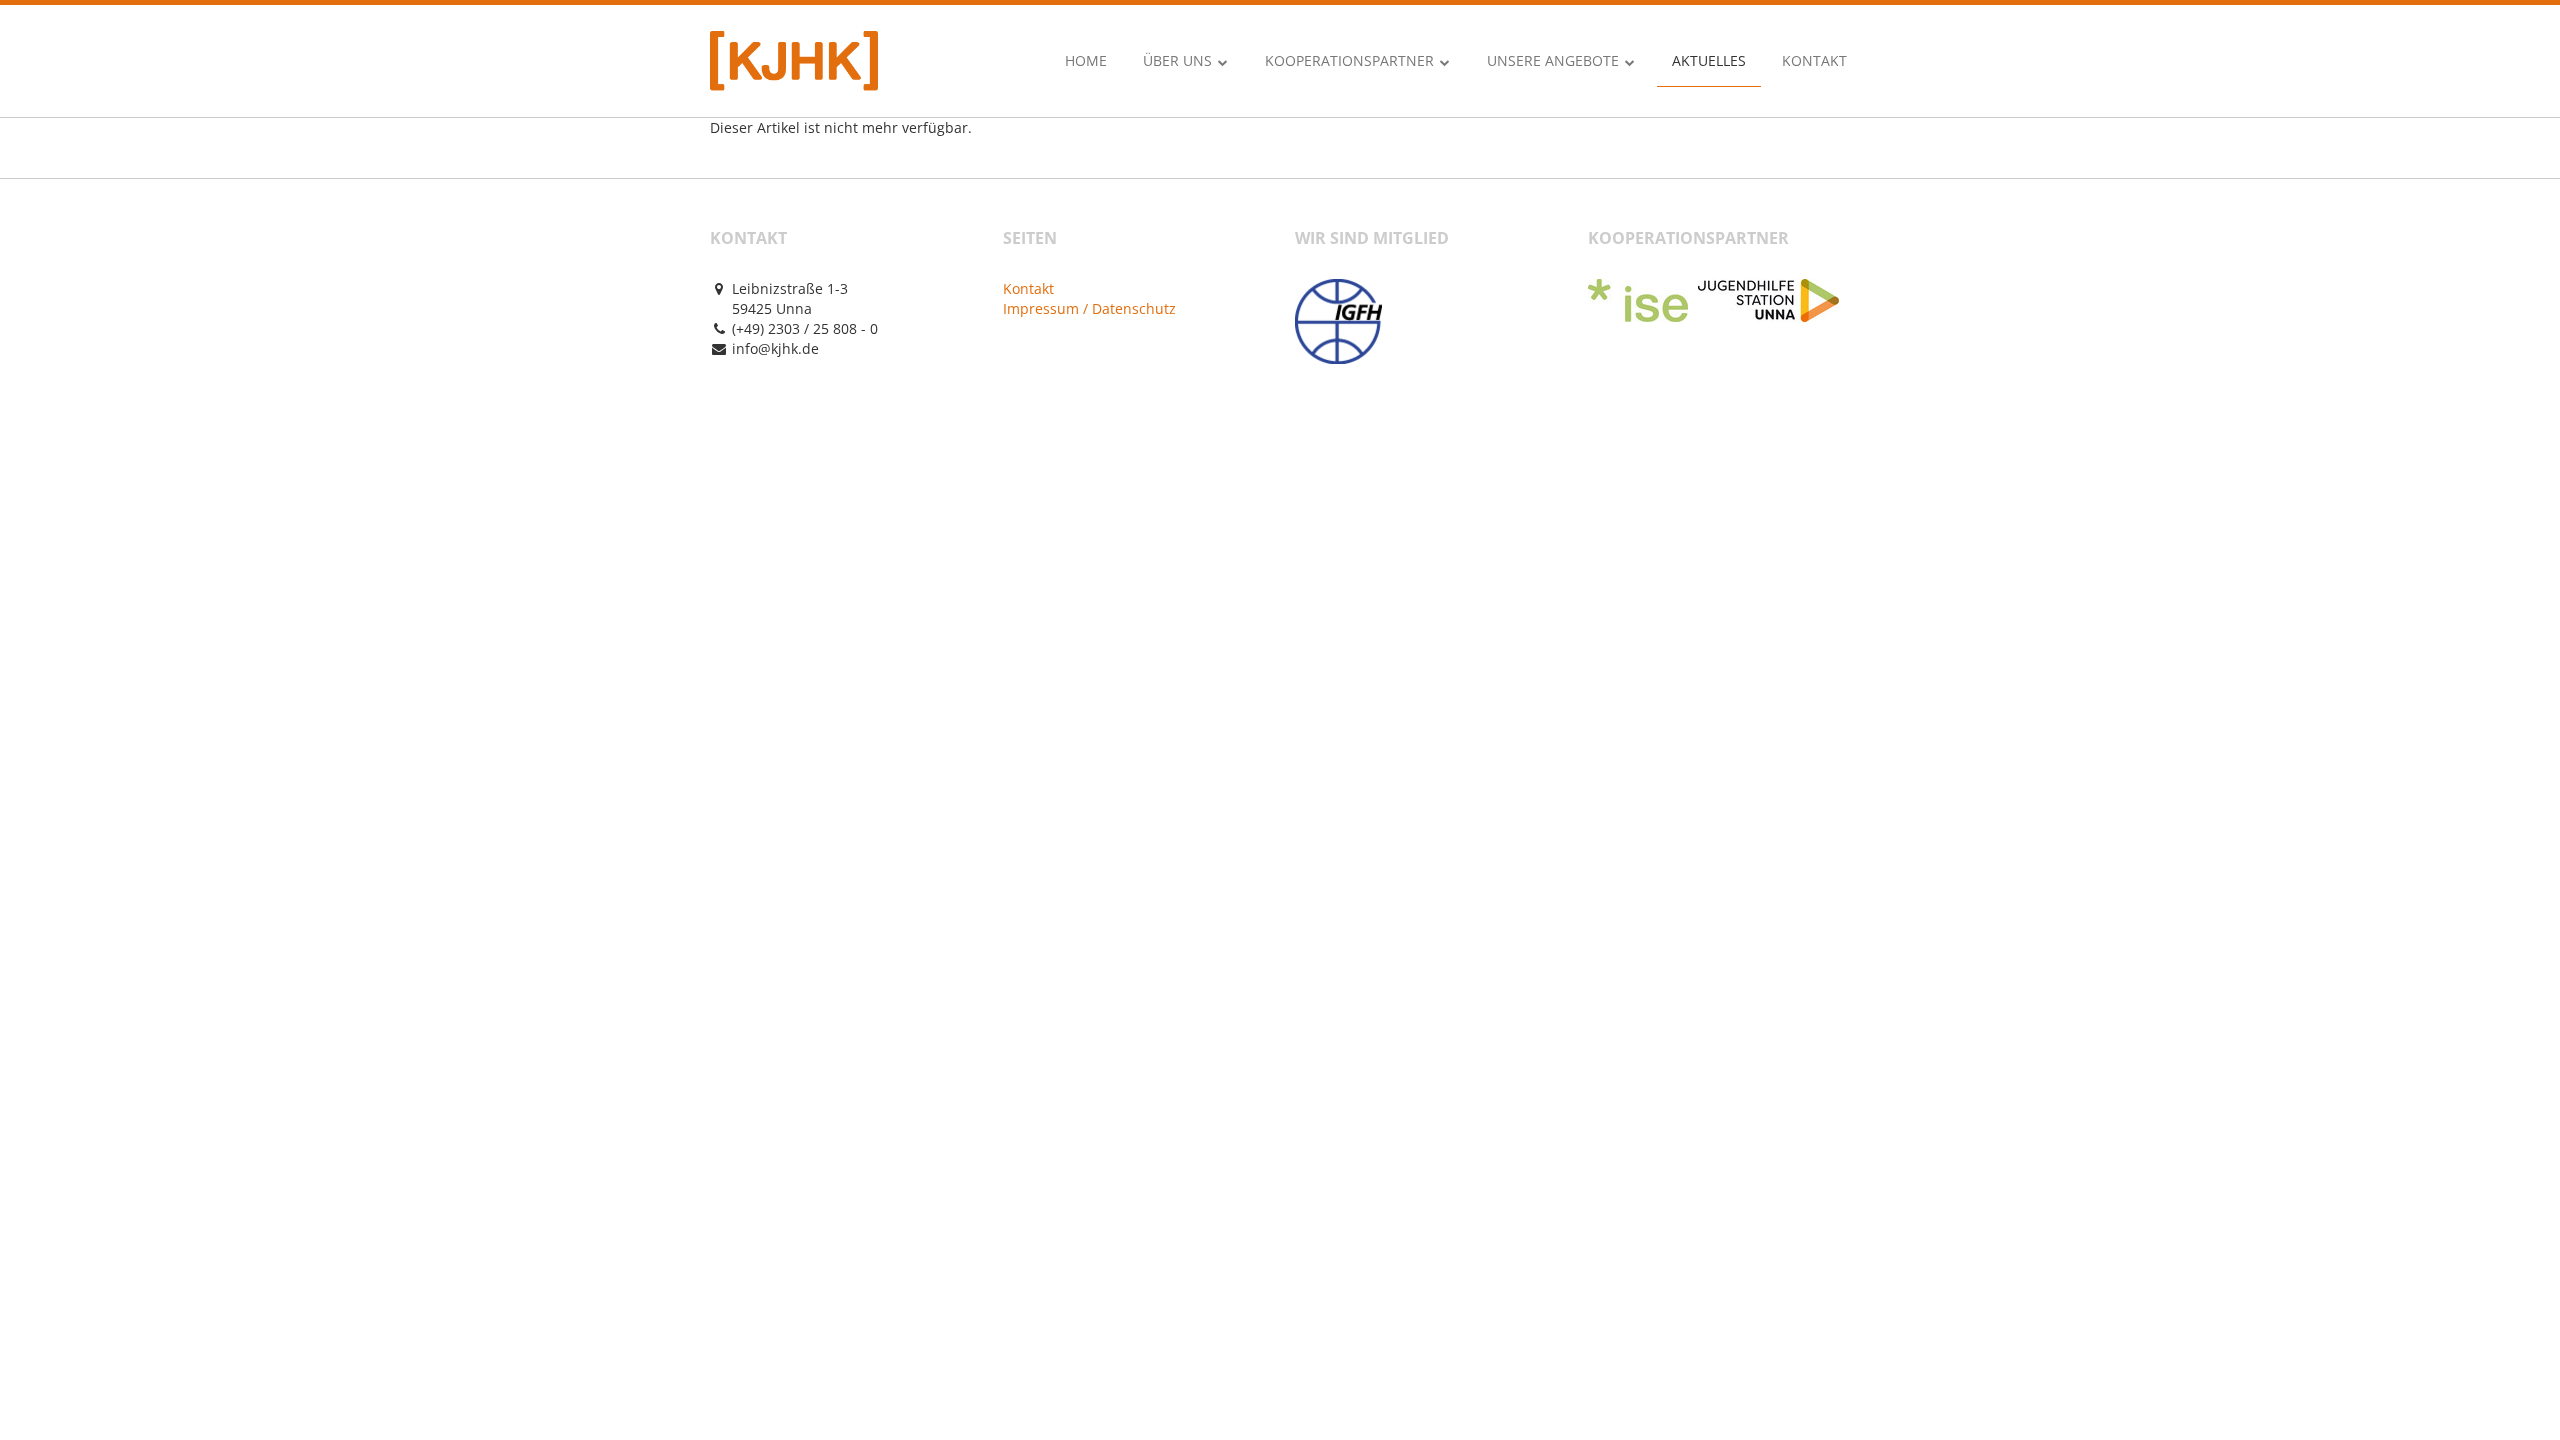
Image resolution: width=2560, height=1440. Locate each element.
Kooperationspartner (1351, 60)
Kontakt (1814, 60)
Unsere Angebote (1555, 60)
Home (1086, 60)
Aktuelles (1709, 60)
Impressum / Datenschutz (1089, 308)
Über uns (1179, 60)
